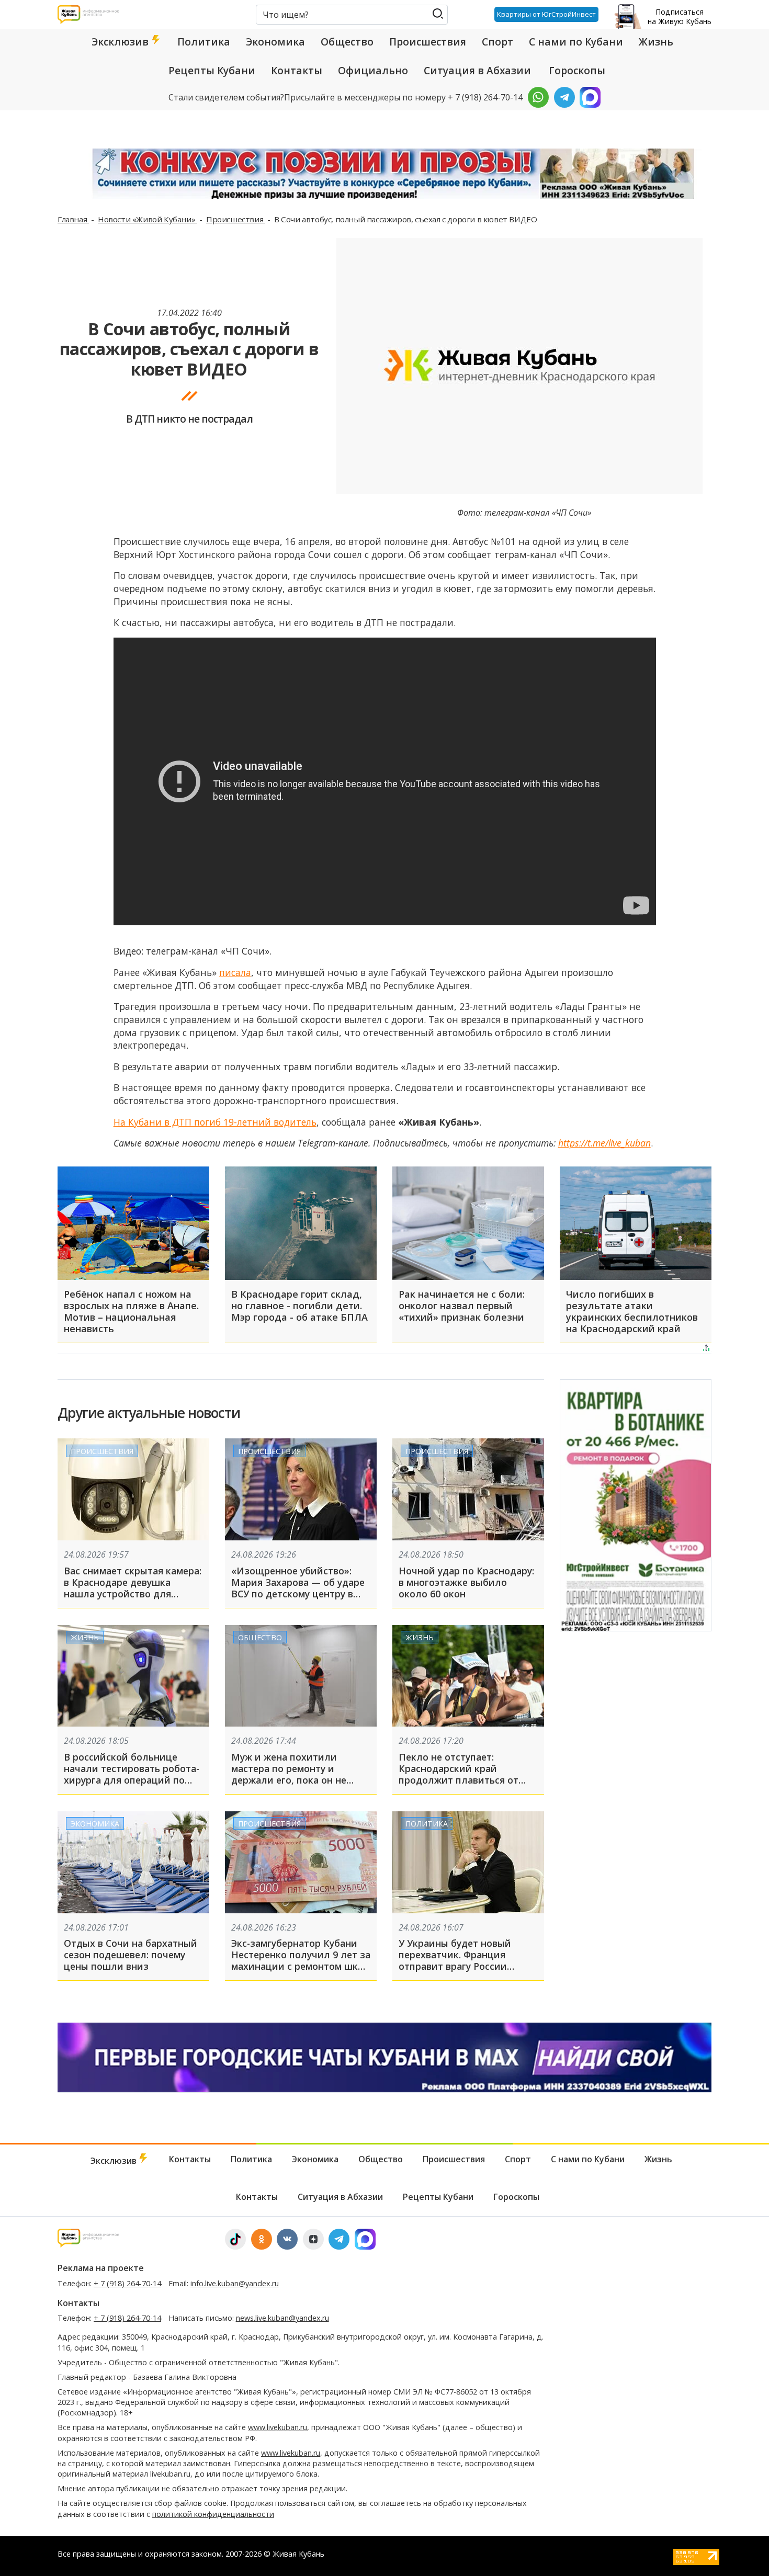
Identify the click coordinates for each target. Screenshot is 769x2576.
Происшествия (428, 42)
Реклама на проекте (101, 2268)
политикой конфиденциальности (213, 2514)
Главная (73, 219)
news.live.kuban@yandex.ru (282, 2318)
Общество (347, 42)
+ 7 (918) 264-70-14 (127, 2283)
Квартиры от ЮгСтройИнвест (546, 14)
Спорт (497, 42)
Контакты (297, 71)
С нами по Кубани (576, 42)
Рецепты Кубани (212, 71)
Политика (204, 42)
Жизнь (656, 42)
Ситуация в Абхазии (477, 71)
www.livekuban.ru (278, 2427)
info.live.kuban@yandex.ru (235, 2283)
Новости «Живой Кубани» (148, 219)
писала (235, 972)
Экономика (275, 42)
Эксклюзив (121, 42)
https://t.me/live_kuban (604, 1143)
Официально (373, 71)
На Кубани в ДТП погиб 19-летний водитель (215, 1122)
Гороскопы (577, 71)
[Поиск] (438, 14)
